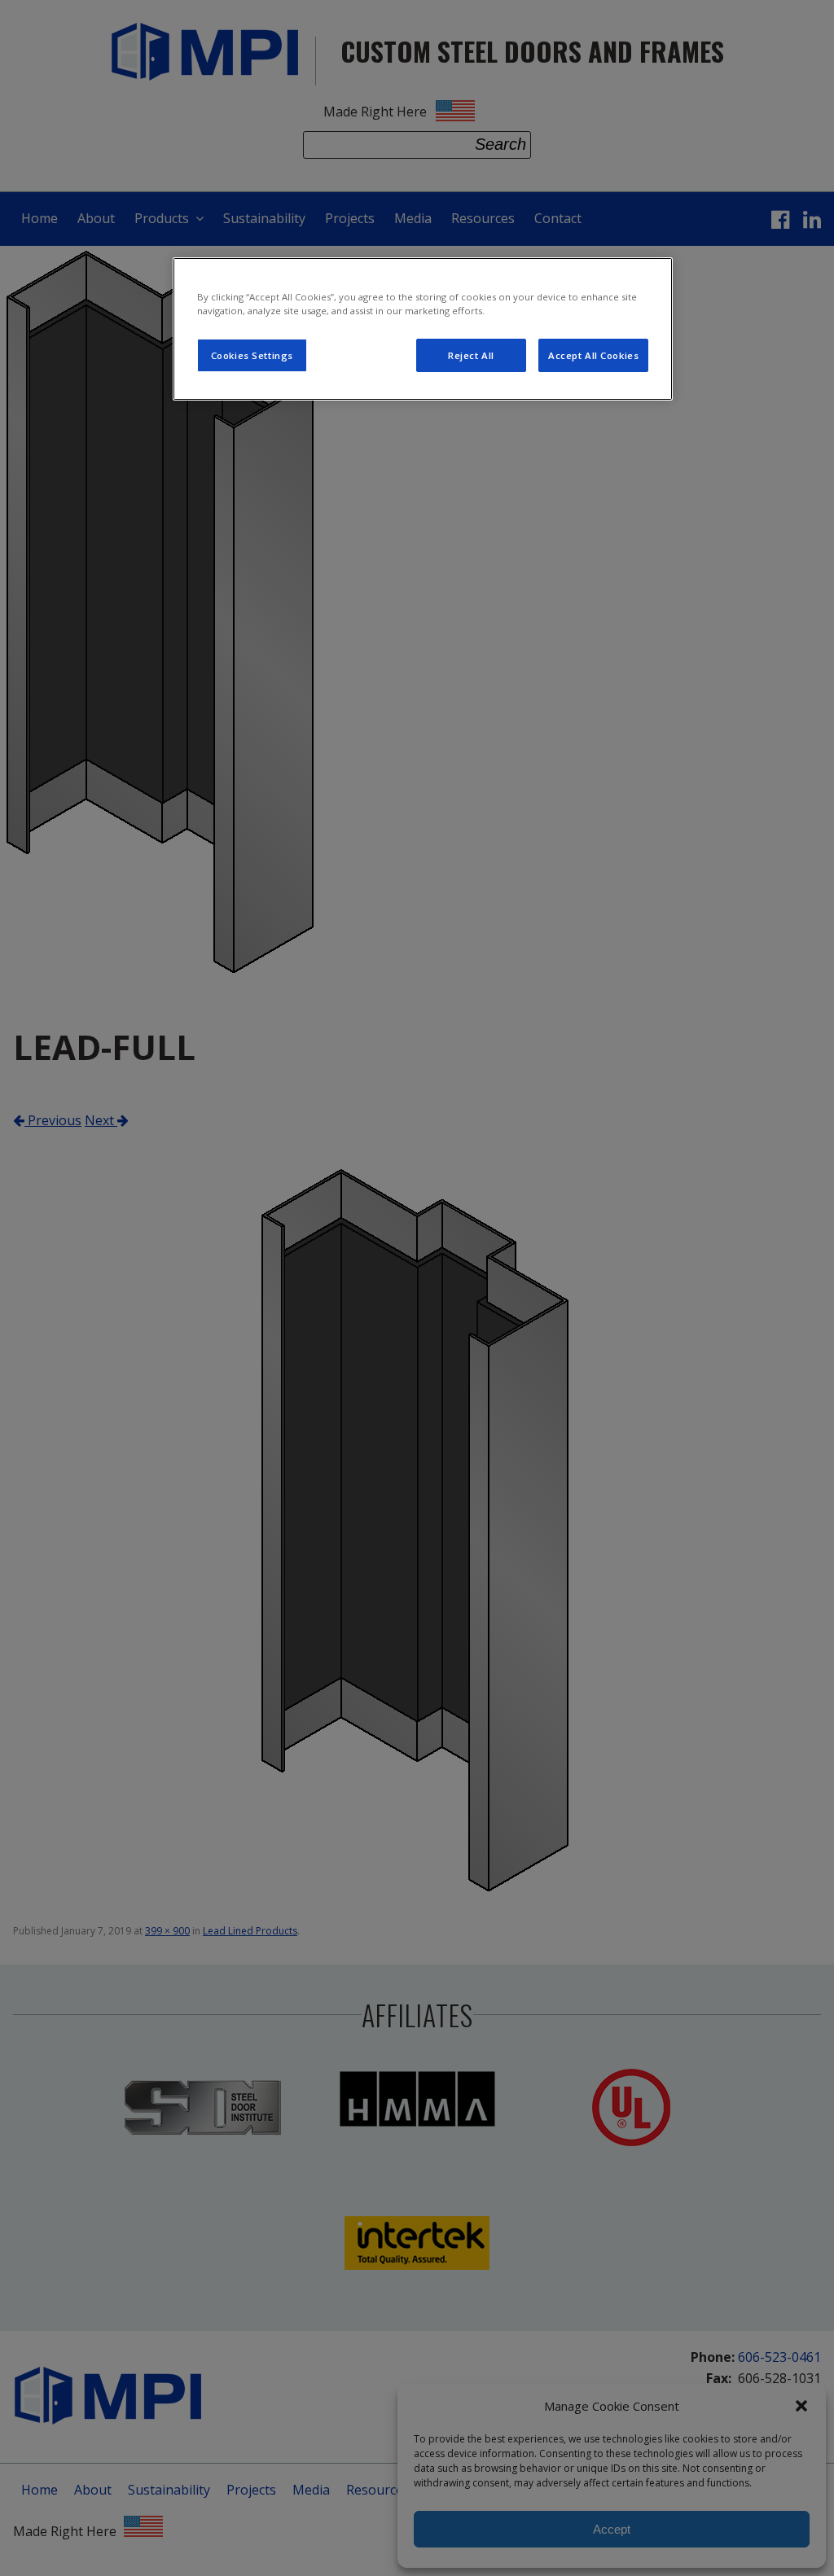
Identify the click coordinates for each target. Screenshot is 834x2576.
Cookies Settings (252, 355)
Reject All (471, 355)
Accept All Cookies (593, 355)
